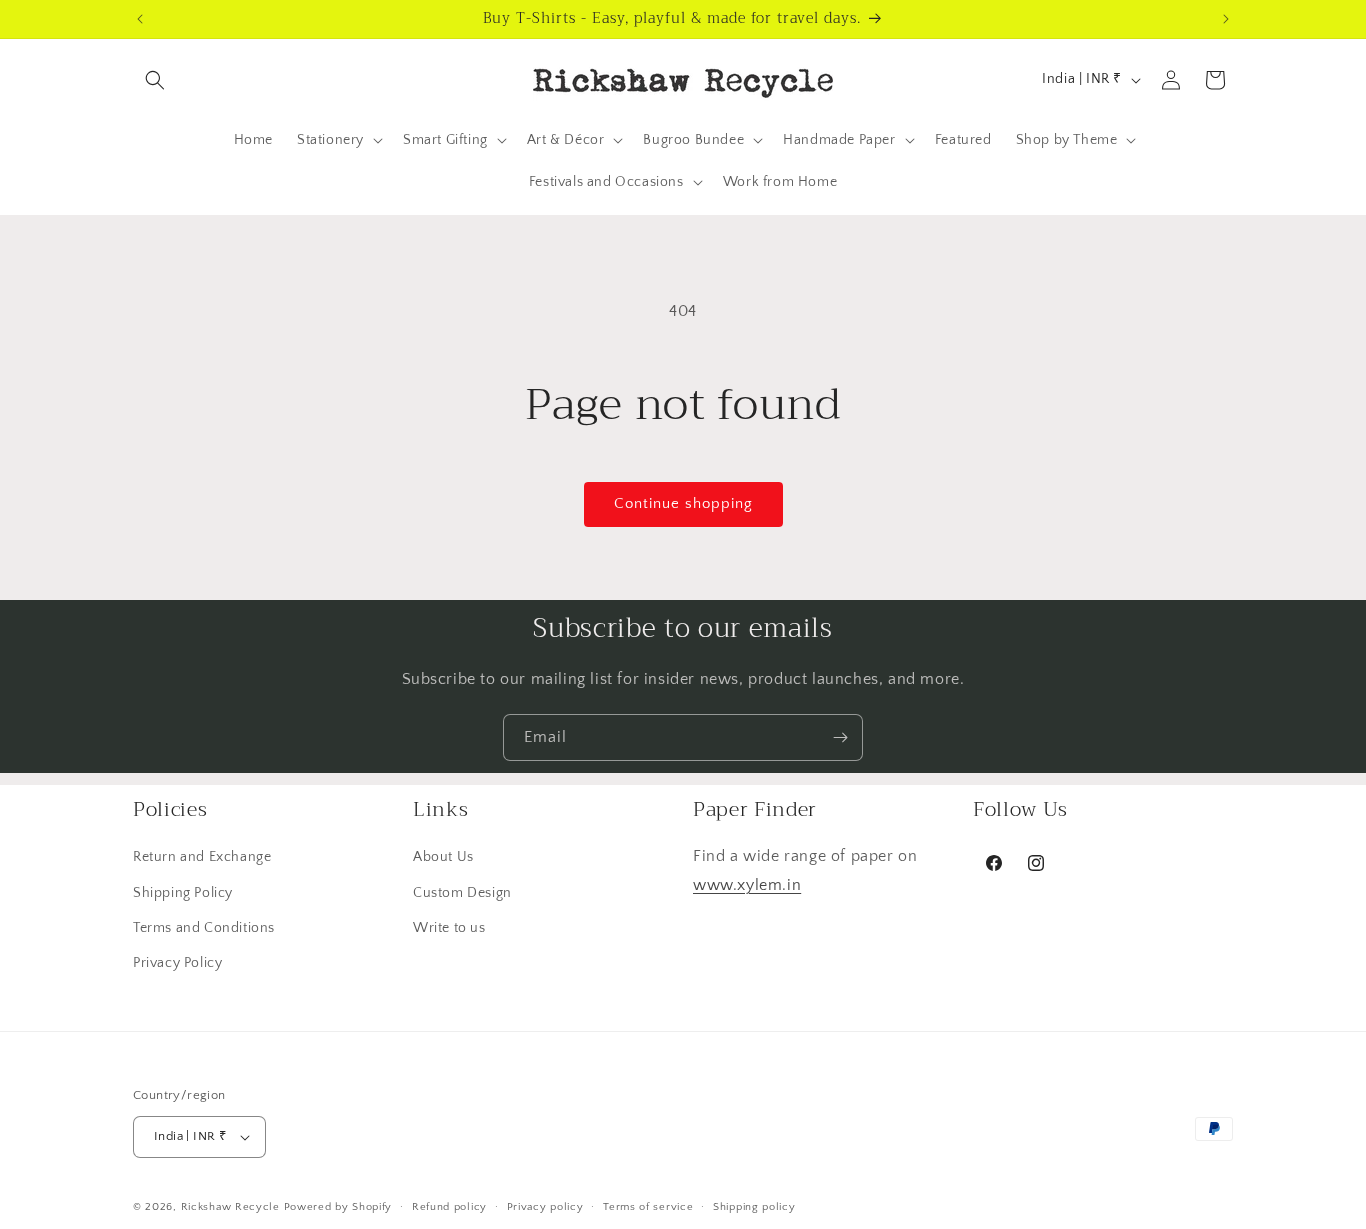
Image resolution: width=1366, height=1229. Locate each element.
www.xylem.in (747, 885)
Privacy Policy (177, 963)
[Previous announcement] (140, 19)
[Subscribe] (840, 737)
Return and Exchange (202, 857)
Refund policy (449, 1206)
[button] (155, 80)
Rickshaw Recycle (230, 1207)
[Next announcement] (1226, 19)
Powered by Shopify (338, 1207)
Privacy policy (545, 1206)
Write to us (449, 928)
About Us (443, 857)
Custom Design (462, 893)
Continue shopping (683, 503)
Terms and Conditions (204, 928)
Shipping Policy (183, 893)
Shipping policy (754, 1206)
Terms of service (648, 1206)
